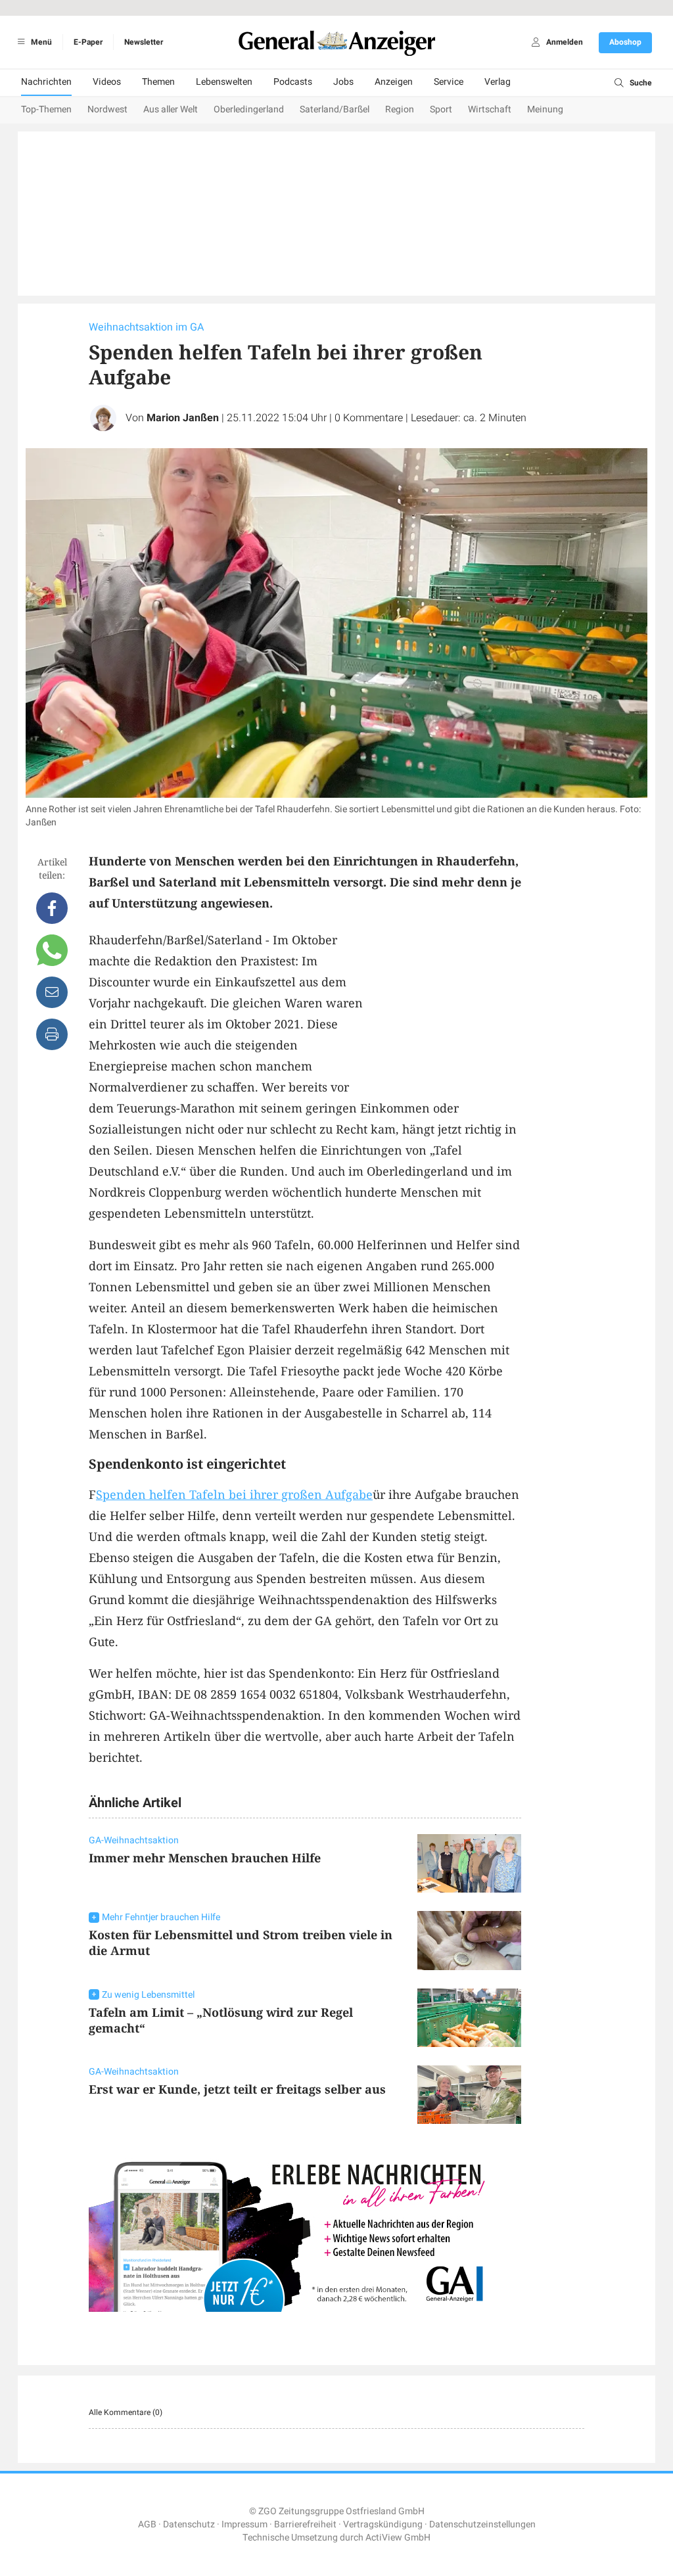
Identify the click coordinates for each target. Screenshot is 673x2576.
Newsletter (144, 42)
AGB (147, 2524)
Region (400, 109)
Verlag (498, 82)
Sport (441, 109)
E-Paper (88, 42)
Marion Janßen (183, 418)
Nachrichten (46, 82)
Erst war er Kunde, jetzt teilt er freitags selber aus (237, 2089)
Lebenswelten (224, 82)
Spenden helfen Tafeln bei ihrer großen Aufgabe (234, 1494)
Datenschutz (189, 2524)
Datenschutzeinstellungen (482, 2524)
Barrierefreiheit (305, 2524)
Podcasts (293, 82)
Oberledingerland (249, 109)
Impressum (244, 2524)
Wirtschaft (490, 109)
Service (449, 82)
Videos (107, 82)
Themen (158, 82)
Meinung (545, 109)
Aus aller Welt (171, 109)
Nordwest (107, 109)
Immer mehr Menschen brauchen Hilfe (205, 1858)
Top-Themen (46, 109)
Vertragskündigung (383, 2524)
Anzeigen (394, 82)
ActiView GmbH (398, 2538)
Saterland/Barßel (335, 109)
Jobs (343, 82)
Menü (40, 42)
